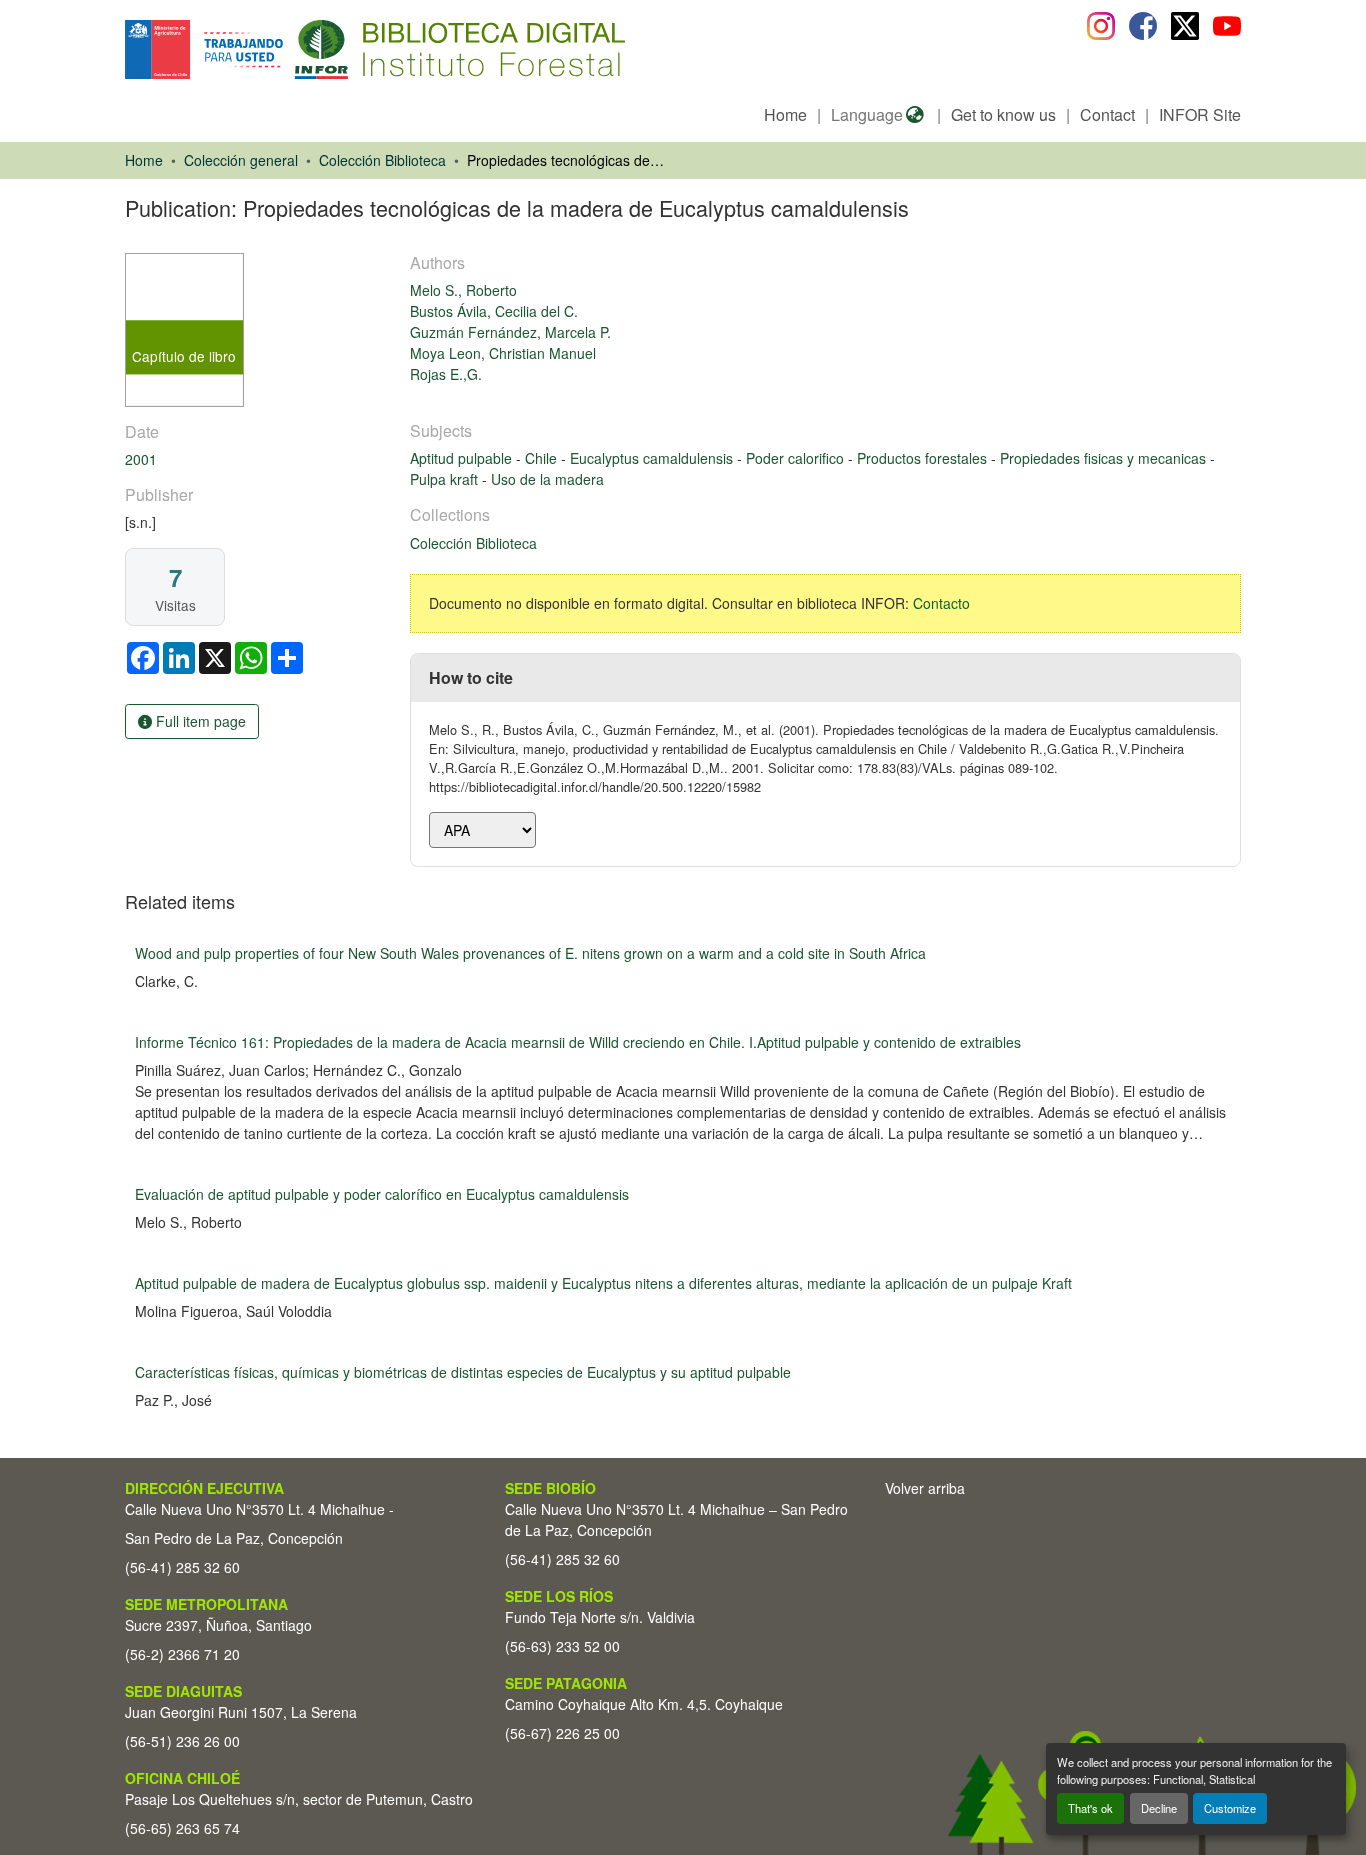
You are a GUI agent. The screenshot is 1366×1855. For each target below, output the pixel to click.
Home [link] (144, 160)
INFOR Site (1200, 114)
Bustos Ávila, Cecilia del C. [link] (494, 311)
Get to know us (1003, 114)
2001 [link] (141, 459)
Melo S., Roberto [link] (463, 290)
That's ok (1090, 1808)
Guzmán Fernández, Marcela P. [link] (510, 332)
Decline (1159, 1808)
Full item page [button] (199, 721)
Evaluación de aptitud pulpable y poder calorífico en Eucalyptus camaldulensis (382, 1194)
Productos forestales (924, 458)
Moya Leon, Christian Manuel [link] (503, 353)
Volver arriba (925, 1488)
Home (785, 114)
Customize (1230, 1808)
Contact (1107, 114)
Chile (543, 458)
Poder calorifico (797, 458)
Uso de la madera (547, 479)
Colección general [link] (241, 160)
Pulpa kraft (446, 479)
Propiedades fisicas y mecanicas (1105, 458)
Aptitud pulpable (463, 458)
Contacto (941, 603)
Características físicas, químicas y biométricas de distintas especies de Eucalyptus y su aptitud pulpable (463, 1372)
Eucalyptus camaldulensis (653, 458)
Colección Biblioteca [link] (382, 160)
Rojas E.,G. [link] (446, 374)
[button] (288, 49)
